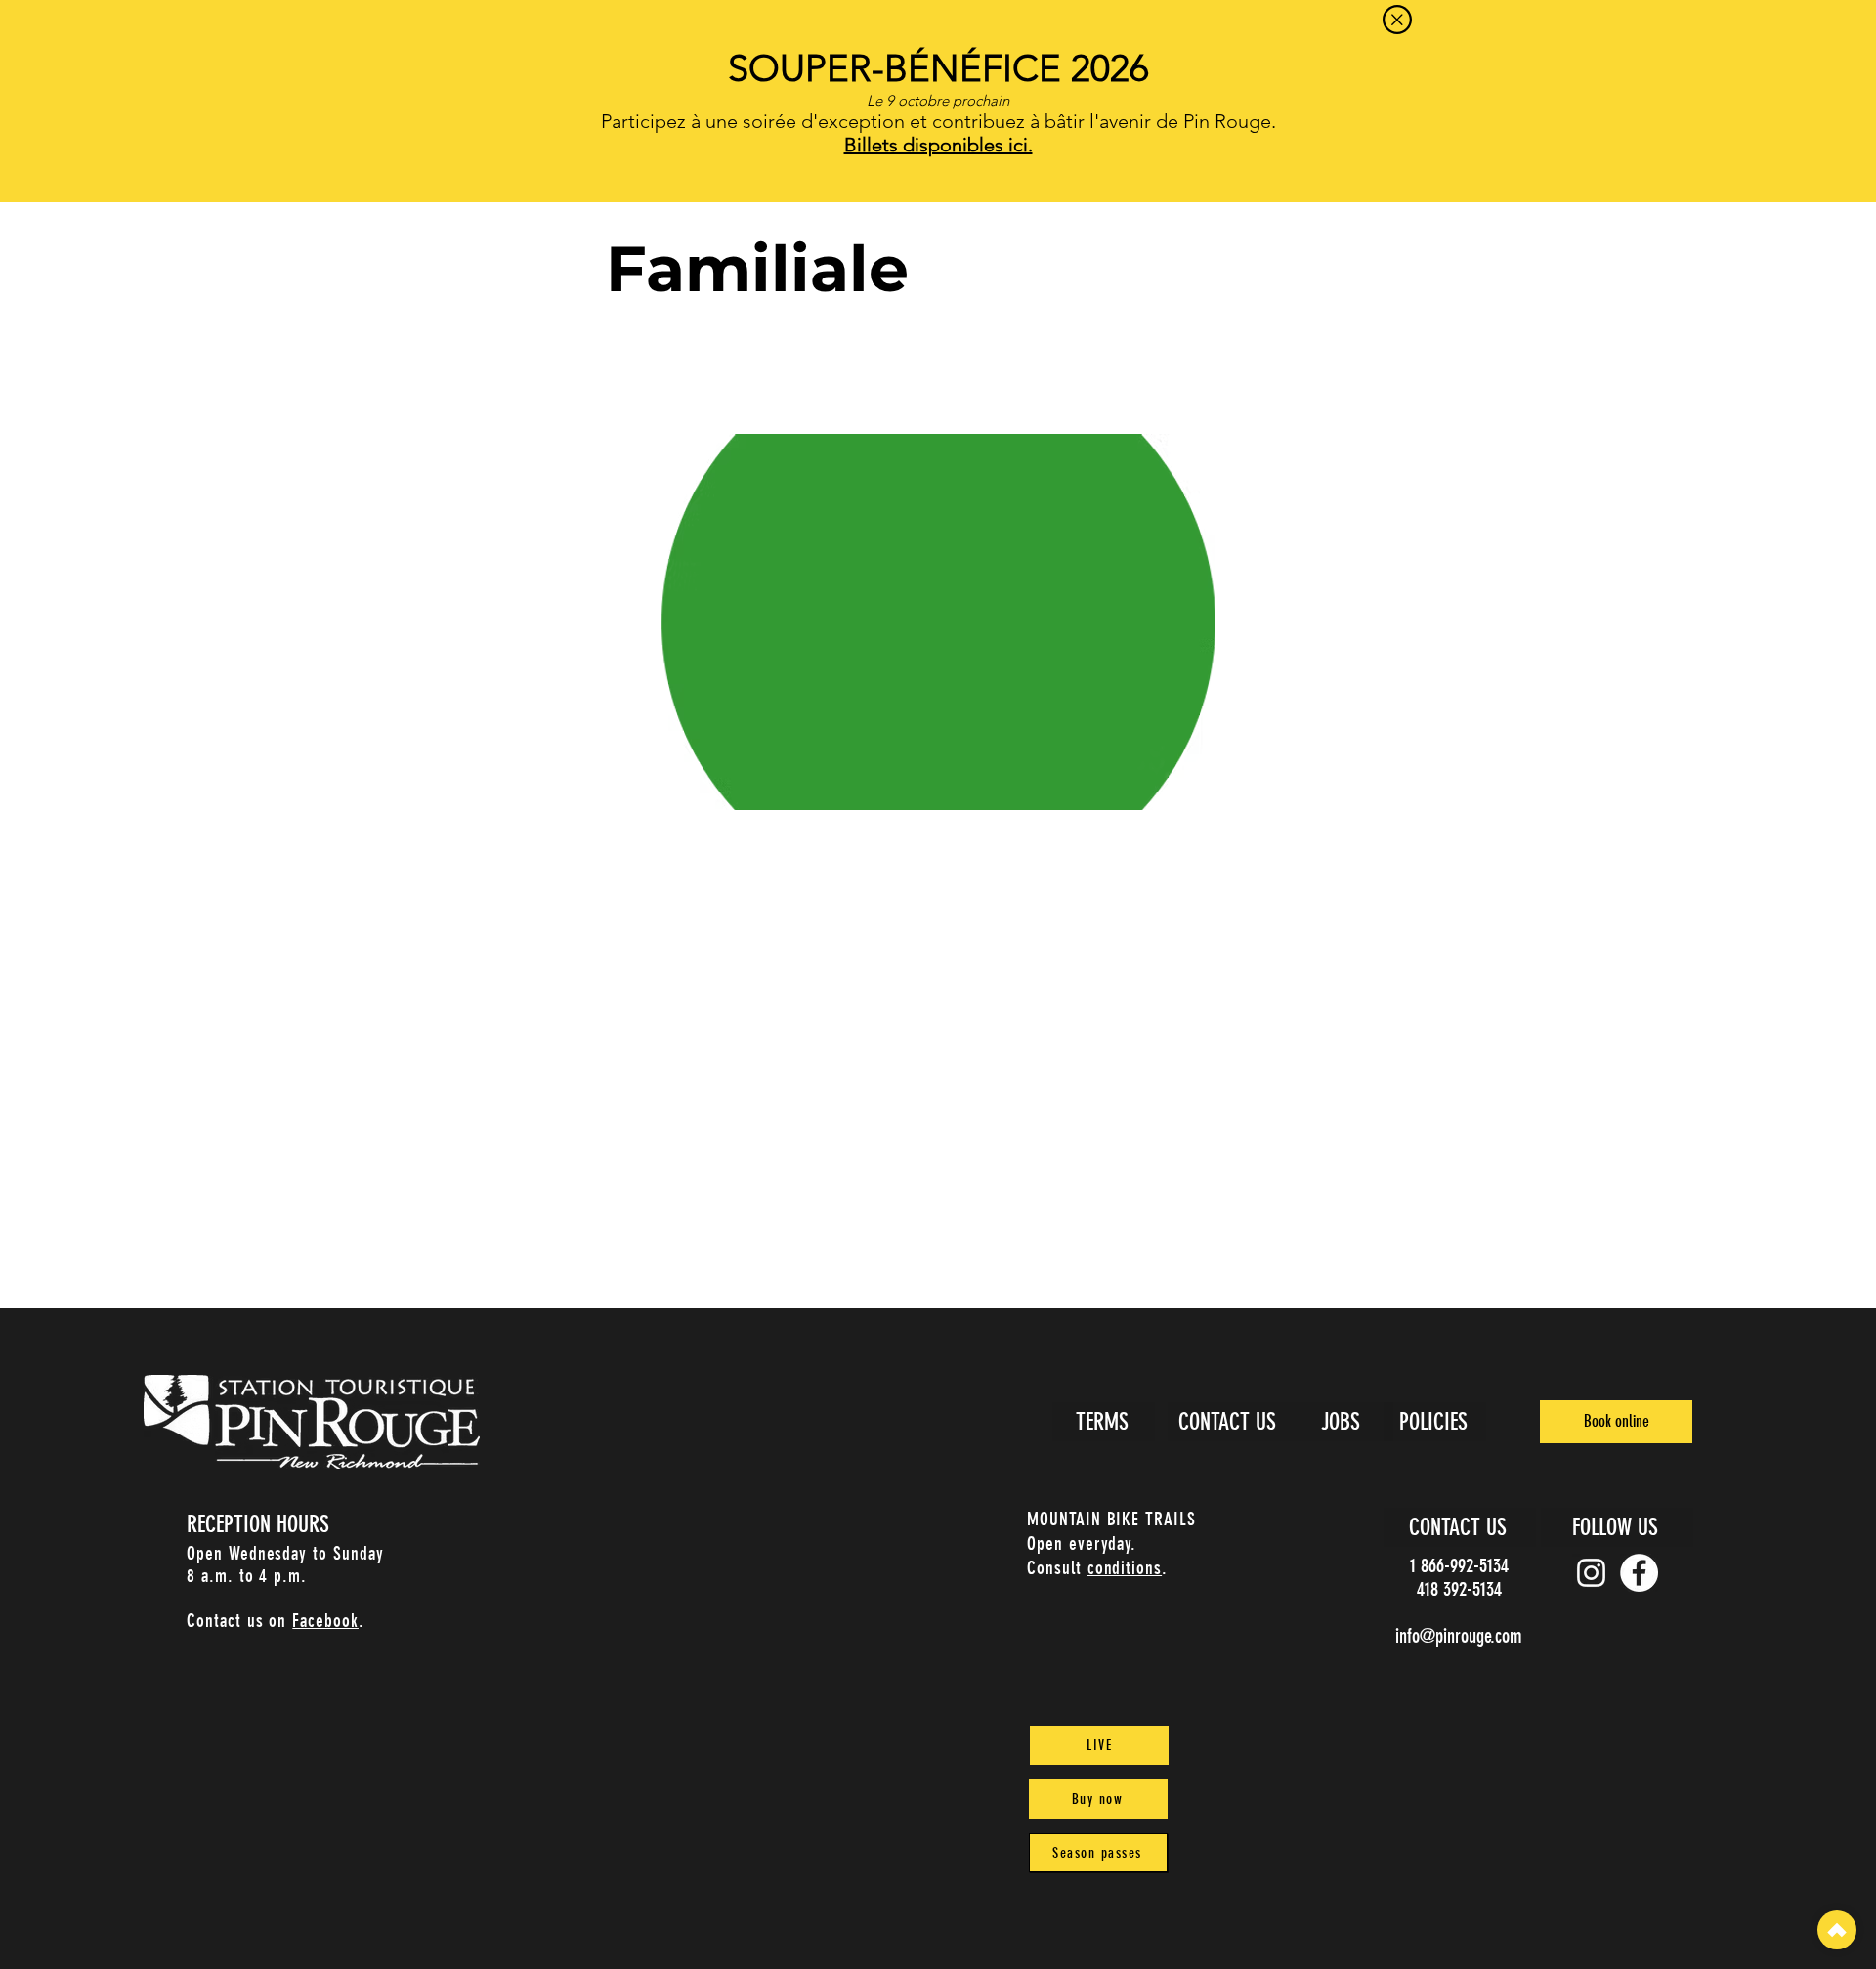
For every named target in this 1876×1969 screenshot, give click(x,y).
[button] (1397, 20)
